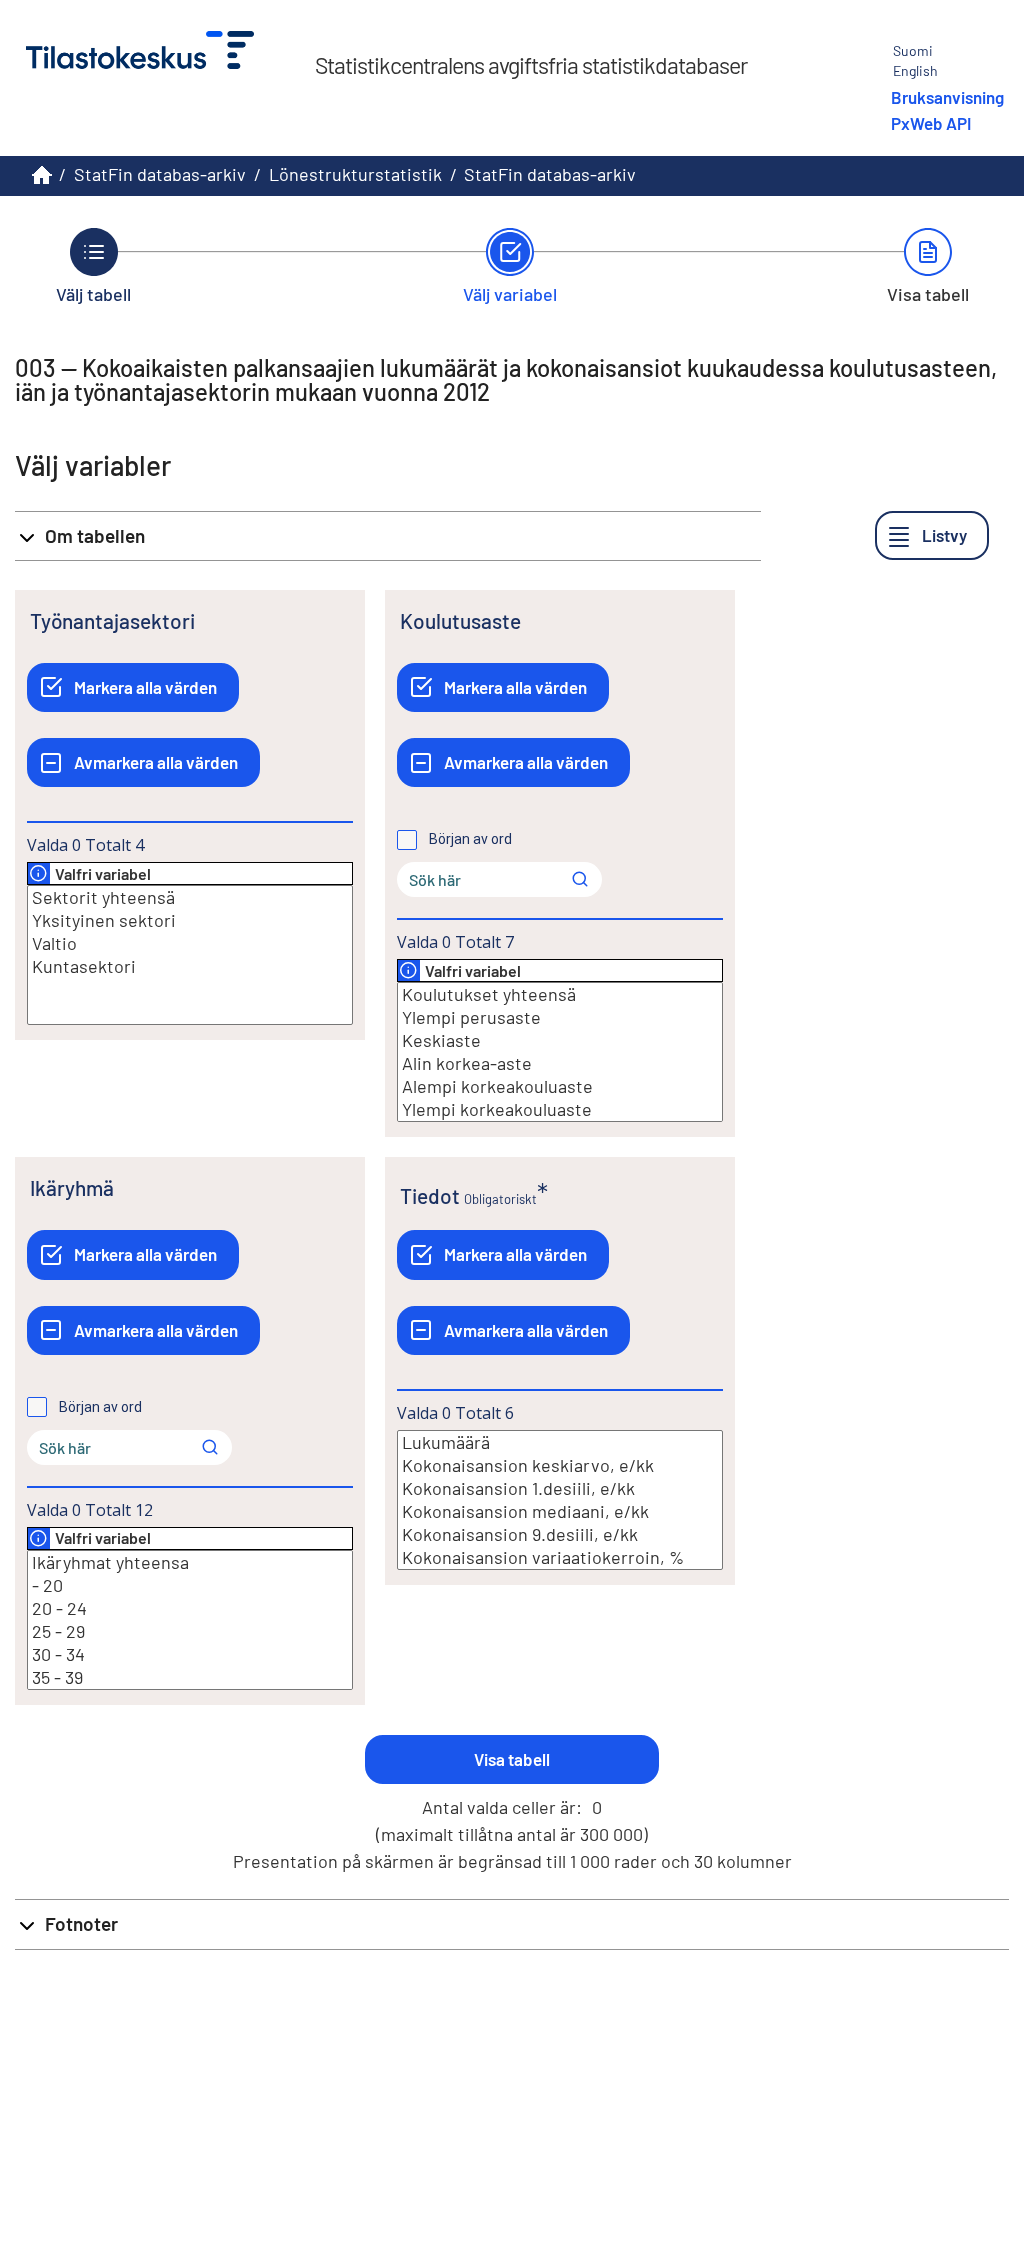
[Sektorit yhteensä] (190, 897)
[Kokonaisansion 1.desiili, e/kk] (560, 1488)
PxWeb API (931, 123)
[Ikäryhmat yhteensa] (190, 1562)
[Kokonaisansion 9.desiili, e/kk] (560, 1534)
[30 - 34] (190, 1654)
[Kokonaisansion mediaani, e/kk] (560, 1511)
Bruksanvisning (947, 97)
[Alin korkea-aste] (560, 1063)
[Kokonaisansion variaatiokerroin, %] (560, 1557)
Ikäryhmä (72, 1187)
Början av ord (470, 839)
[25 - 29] (190, 1631)
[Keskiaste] (560, 1040)
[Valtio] (190, 943)
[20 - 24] (190, 1608)
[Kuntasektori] (190, 966)
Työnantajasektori (112, 620)
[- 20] (190, 1585)
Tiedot (430, 1195)
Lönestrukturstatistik (355, 174)
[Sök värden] (580, 879)
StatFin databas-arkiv (160, 174)
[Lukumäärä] (560, 1442)
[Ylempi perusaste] (560, 1017)
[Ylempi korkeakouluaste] (560, 1109)
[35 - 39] (190, 1677)
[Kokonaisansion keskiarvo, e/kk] (560, 1465)
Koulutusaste (460, 620)
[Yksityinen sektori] (190, 920)
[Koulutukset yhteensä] (560, 994)
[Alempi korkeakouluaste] (560, 1086)
